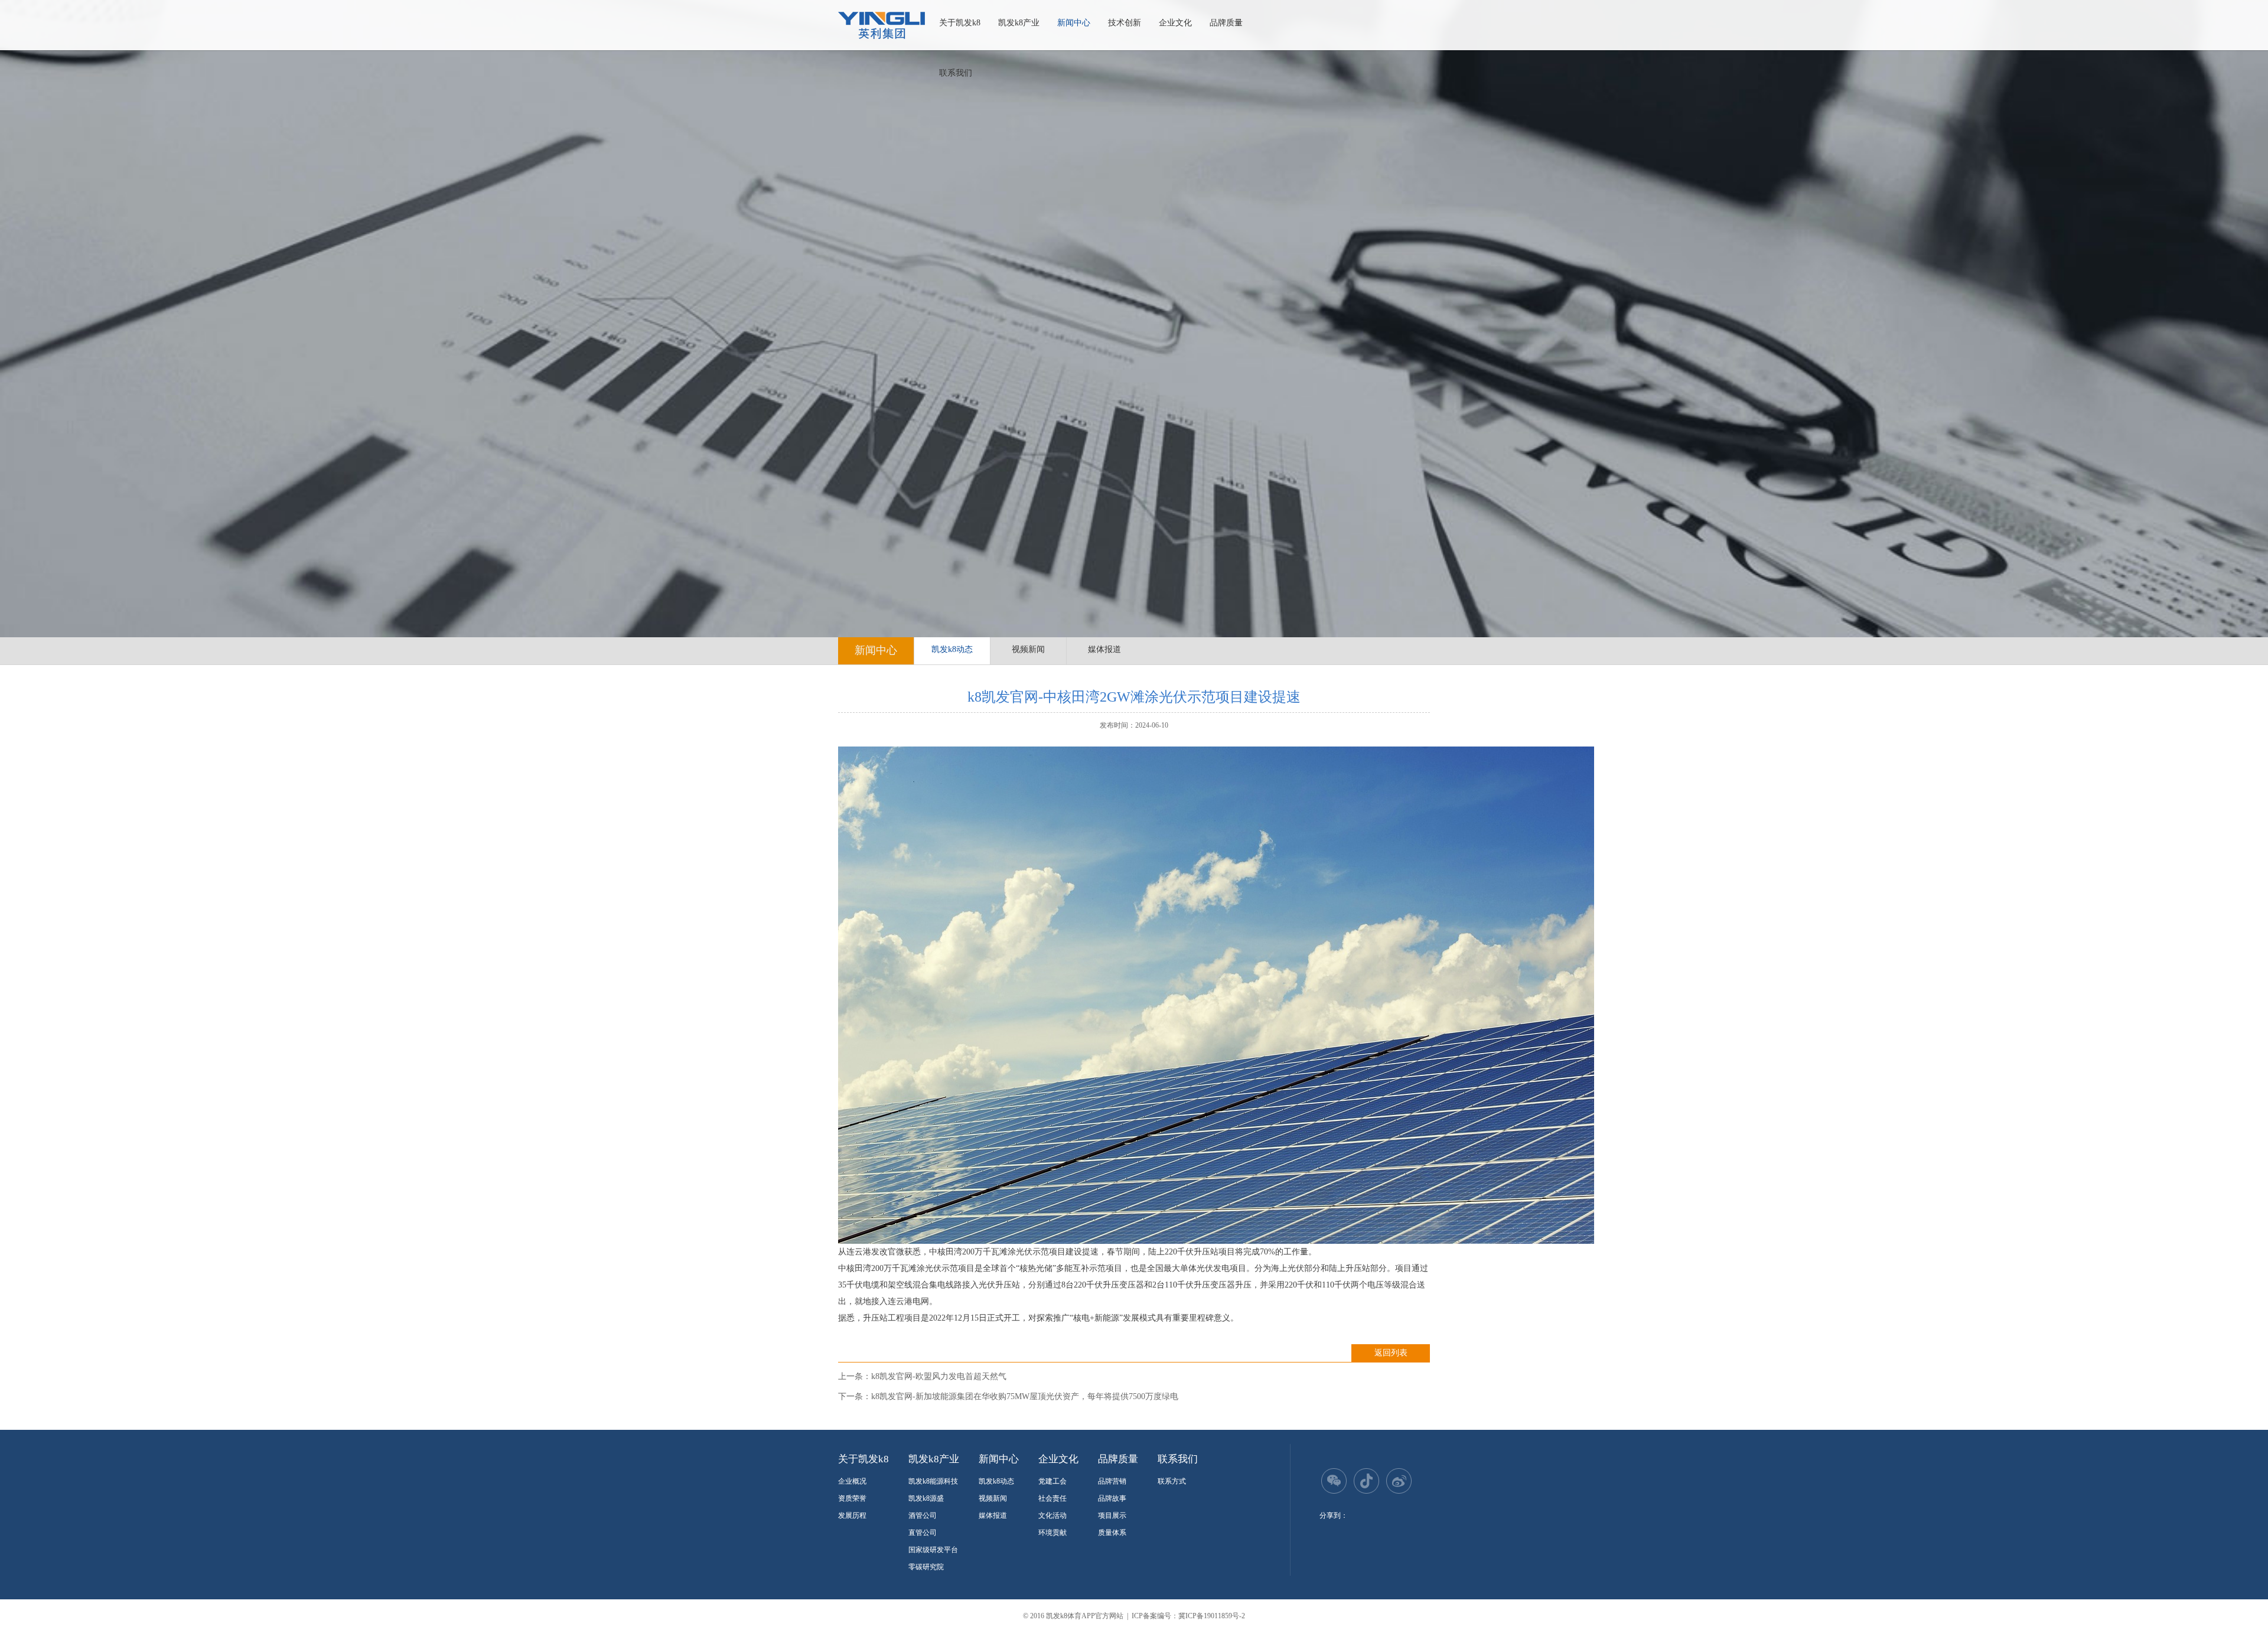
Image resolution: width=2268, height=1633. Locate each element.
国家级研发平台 (933, 1550)
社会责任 (1052, 1498)
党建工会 (1052, 1481)
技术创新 (1125, 23)
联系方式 (1172, 1481)
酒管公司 (923, 1515)
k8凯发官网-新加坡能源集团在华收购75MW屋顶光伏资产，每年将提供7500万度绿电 (1025, 1396)
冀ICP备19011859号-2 (1212, 1616)
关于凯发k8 (960, 23)
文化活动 (1052, 1515)
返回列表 (1391, 1353)
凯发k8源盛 (926, 1498)
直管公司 (923, 1533)
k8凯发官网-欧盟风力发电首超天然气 (939, 1376)
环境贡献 (1052, 1533)
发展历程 (852, 1515)
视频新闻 (1028, 649)
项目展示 (1112, 1515)
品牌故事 (1112, 1498)
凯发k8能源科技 (933, 1481)
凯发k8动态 (952, 649)
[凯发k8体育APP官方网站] (882, 25)
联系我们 (956, 73)
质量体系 (1112, 1533)
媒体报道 (1104, 649)
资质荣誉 (852, 1498)
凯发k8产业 (1019, 23)
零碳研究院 (926, 1567)
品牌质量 (1226, 23)
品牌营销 (1112, 1481)
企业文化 (1175, 23)
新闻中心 (1074, 23)
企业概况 (852, 1481)
